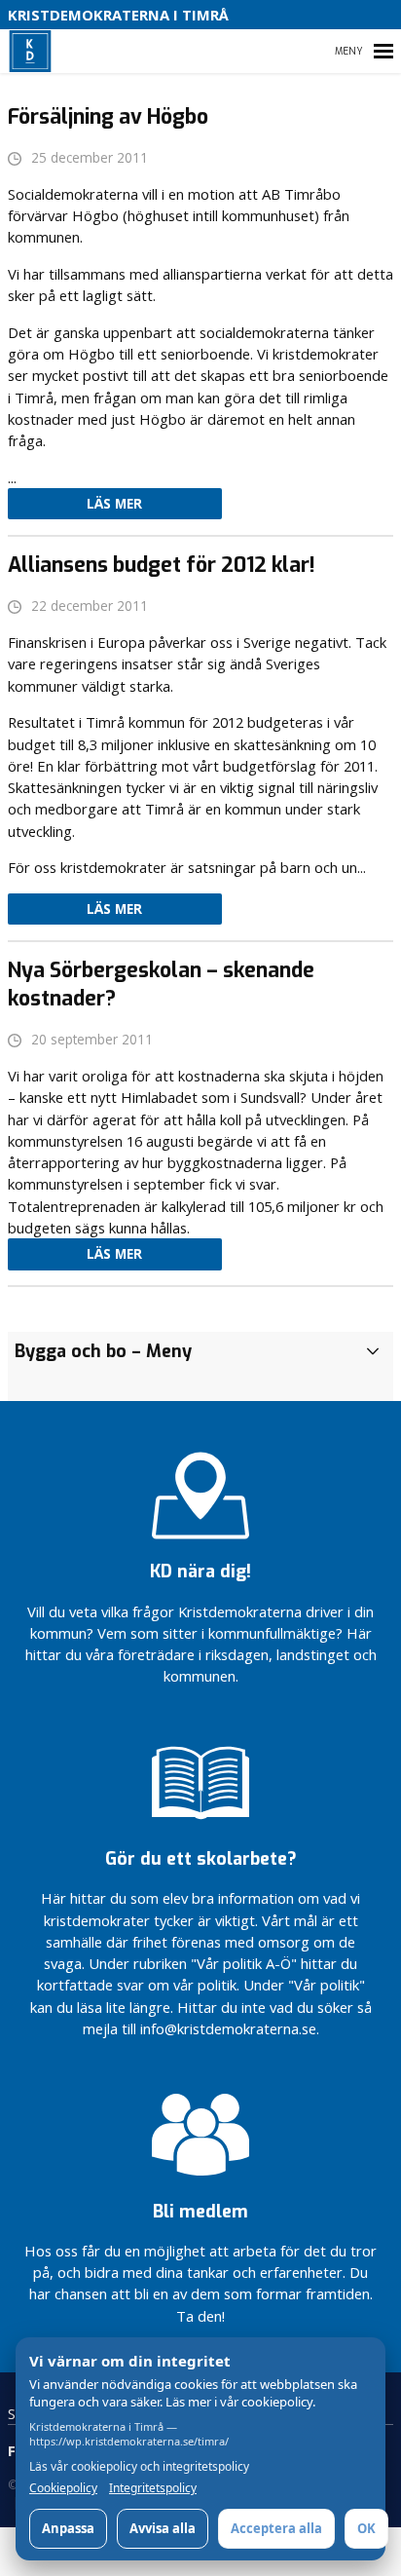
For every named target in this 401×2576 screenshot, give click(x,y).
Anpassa (68, 2528)
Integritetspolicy (153, 2488)
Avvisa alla (163, 2528)
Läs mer (114, 504)
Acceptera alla (276, 2528)
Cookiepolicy (63, 2488)
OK (366, 2528)
